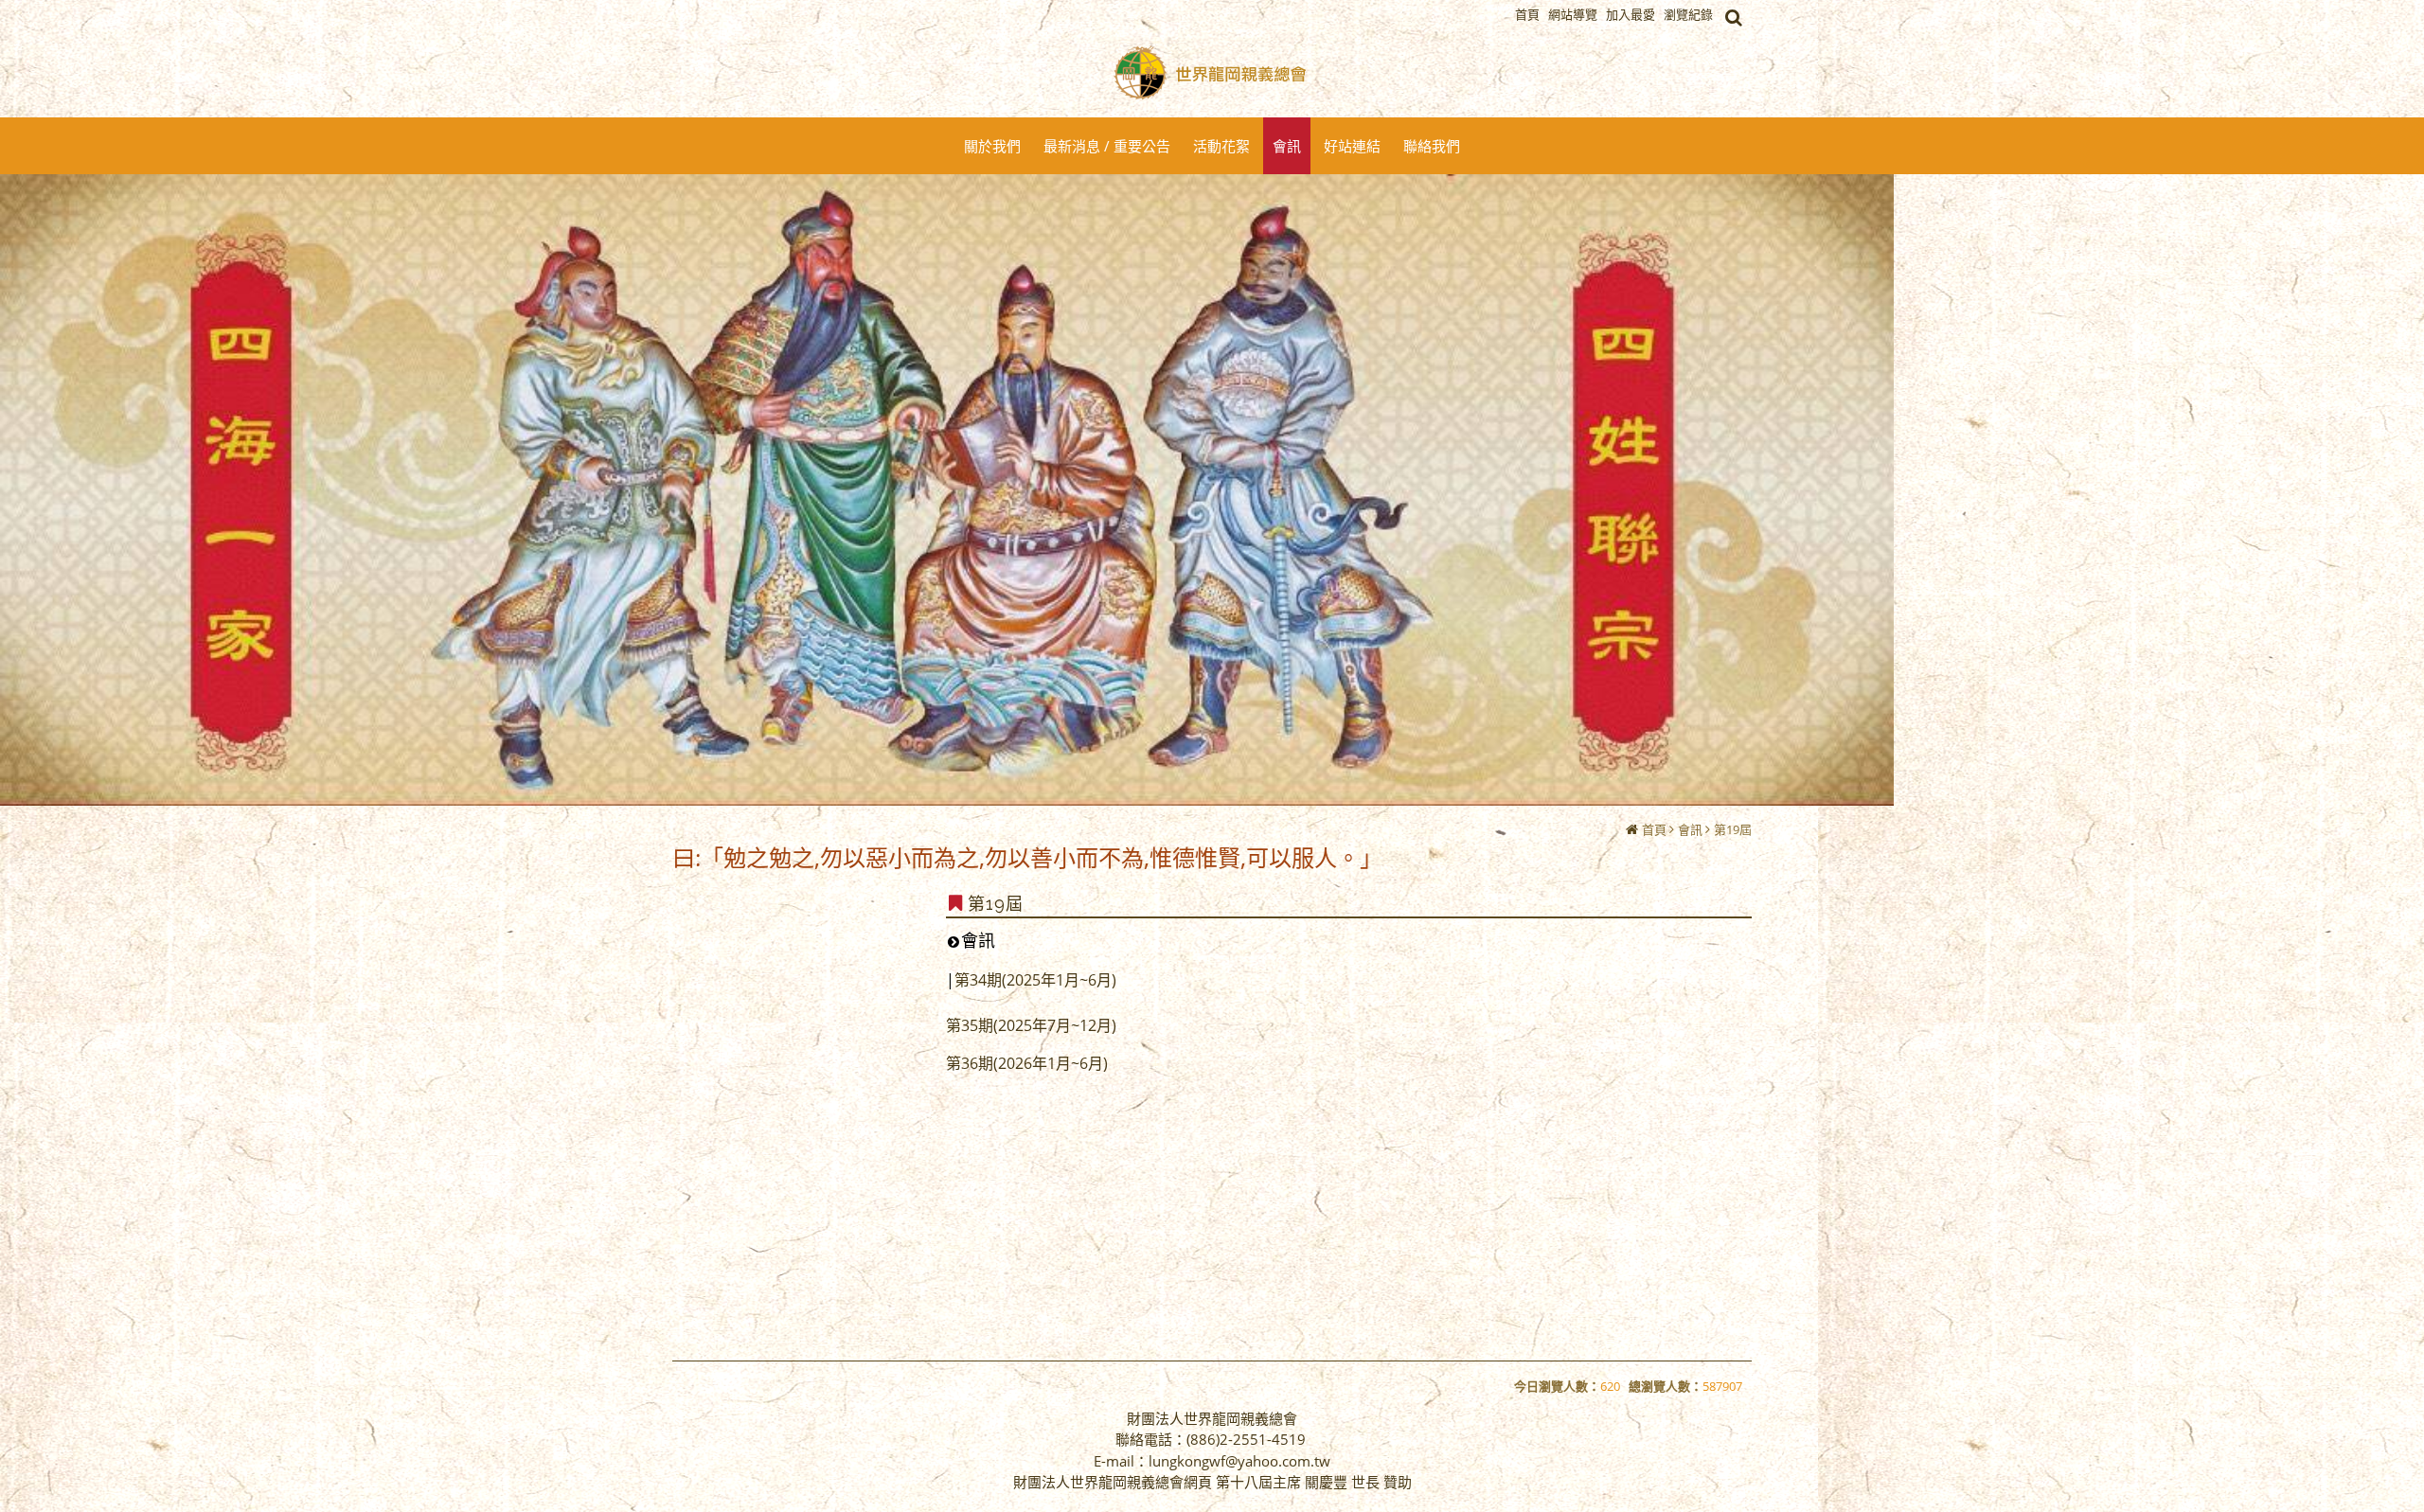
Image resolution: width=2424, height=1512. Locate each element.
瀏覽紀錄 (1688, 14)
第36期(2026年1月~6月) (1027, 1063)
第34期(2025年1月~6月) (1035, 980)
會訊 (1690, 829)
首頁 (1654, 829)
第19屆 (1733, 829)
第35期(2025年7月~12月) (1031, 1025)
